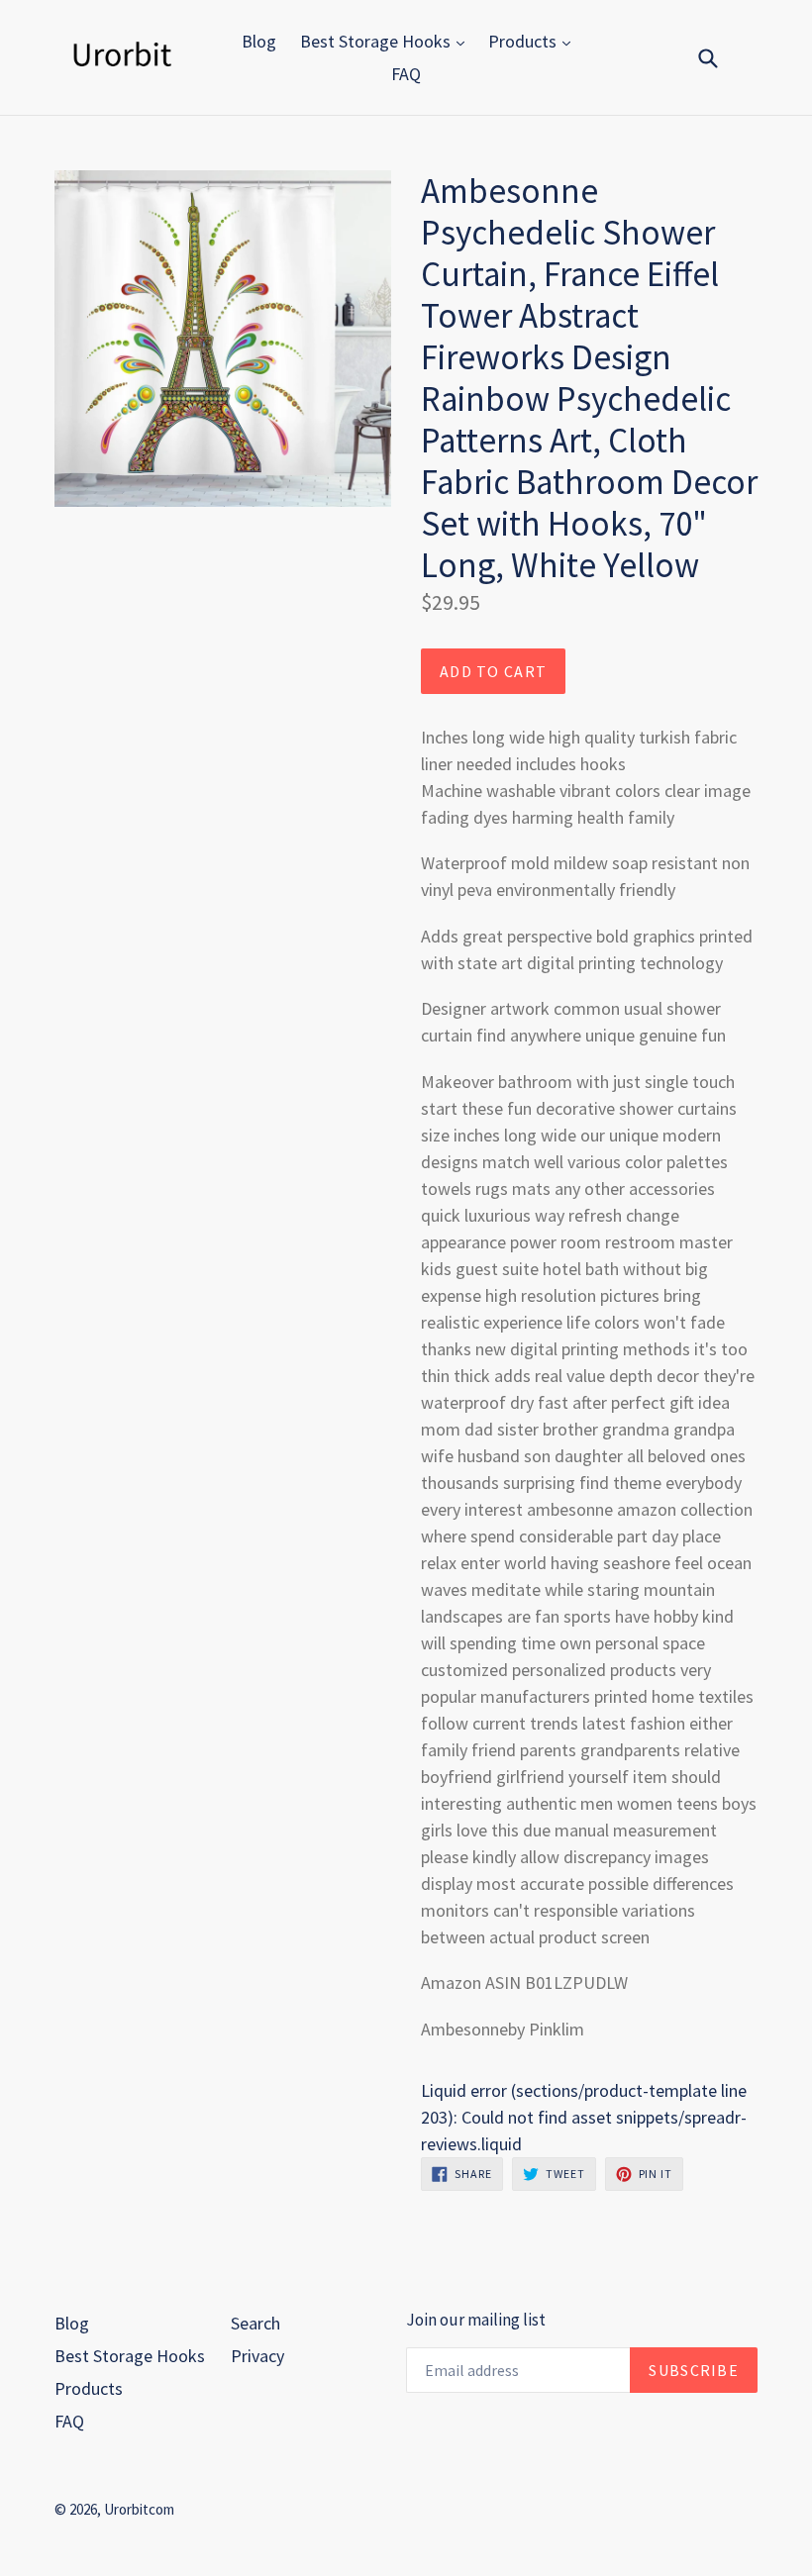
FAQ (406, 74)
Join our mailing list (476, 2320)
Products (524, 41)
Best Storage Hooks (377, 41)
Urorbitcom (139, 2509)
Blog (259, 41)
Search (255, 2323)
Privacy (257, 2356)
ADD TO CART (493, 671)
